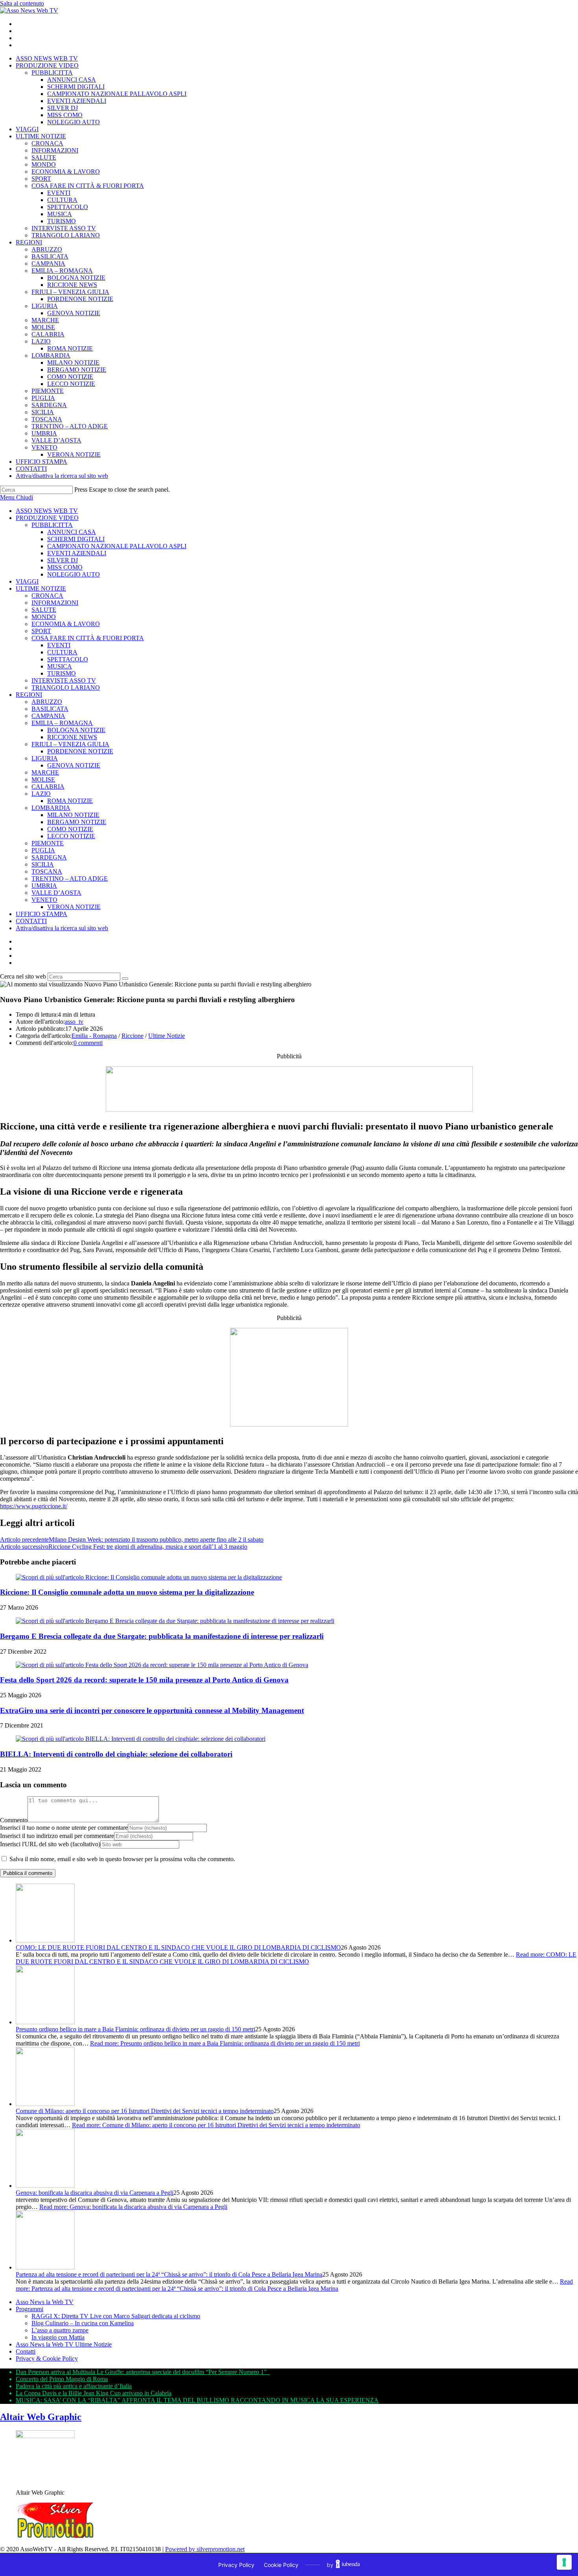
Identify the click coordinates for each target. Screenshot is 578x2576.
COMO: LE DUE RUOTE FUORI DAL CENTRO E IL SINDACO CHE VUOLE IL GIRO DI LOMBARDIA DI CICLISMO (178, 1947)
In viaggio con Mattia (58, 2337)
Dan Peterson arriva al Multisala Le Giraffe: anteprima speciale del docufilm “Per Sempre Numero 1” (143, 2372)
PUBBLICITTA (52, 525)
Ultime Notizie (167, 1036)
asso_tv (74, 1022)
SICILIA (43, 864)
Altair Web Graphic (41, 2417)
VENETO (44, 900)
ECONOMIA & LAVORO (66, 624)
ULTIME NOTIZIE (41, 588)
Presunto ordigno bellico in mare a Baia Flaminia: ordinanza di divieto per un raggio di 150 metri (135, 2029)
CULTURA (62, 652)
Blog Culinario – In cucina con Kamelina (83, 2323)
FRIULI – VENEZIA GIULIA (70, 744)
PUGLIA (43, 850)
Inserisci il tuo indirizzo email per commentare (57, 1836)
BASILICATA (50, 709)
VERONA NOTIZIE (74, 907)
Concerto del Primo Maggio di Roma (62, 2379)
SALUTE (44, 610)
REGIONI (29, 695)
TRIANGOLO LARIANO (66, 688)
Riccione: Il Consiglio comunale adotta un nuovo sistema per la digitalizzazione (127, 1592)
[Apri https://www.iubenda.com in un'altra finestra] (348, 2565)
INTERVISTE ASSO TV (64, 680)
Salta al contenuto (22, 3)
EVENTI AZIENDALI (77, 553)
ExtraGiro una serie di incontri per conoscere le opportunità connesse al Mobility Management (152, 1710)
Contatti (26, 2351)
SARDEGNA (49, 857)
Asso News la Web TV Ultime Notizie (64, 2344)
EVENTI (59, 645)
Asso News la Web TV (45, 2302)
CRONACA (47, 596)
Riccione (133, 1036)
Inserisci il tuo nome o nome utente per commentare (64, 1828)
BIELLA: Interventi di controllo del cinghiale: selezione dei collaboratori (116, 1754)
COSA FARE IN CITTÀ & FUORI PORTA (88, 638)
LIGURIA (45, 758)
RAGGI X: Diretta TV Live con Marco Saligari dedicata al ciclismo (116, 2316)
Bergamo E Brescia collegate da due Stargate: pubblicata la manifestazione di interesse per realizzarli (162, 1636)
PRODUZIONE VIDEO (47, 518)
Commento (14, 1820)
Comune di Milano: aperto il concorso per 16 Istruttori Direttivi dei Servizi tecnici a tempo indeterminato (145, 2111)
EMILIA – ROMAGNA (62, 723)
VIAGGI (27, 581)
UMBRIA (44, 886)
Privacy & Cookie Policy (47, 2358)
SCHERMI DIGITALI (76, 539)
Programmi (29, 2309)
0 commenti (88, 1043)
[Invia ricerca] (125, 979)
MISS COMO (65, 567)
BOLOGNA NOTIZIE (76, 730)
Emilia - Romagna (94, 1036)
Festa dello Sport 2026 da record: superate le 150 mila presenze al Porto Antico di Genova (144, 1680)
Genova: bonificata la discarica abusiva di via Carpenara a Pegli (95, 2193)
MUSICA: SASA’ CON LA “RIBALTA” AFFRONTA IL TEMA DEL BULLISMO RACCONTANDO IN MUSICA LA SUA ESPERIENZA (197, 2400)
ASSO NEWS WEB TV (47, 511)
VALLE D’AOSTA (56, 893)
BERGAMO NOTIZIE (77, 822)
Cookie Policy (281, 2565)
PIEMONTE (48, 843)
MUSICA (60, 666)
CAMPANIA (48, 716)
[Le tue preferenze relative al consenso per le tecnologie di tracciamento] (564, 2562)
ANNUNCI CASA (72, 532)
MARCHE (45, 772)
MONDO (44, 617)
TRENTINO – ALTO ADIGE (70, 879)
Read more (296, 1958)
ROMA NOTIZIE (70, 801)
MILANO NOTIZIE (73, 815)
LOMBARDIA (51, 808)
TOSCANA (47, 871)
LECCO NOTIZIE (71, 836)
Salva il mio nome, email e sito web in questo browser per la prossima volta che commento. (122, 1859)
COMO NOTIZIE (70, 829)
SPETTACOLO (68, 659)
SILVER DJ (63, 560)
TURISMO (62, 673)
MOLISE (43, 779)
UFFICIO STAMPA (41, 914)
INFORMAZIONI (55, 603)
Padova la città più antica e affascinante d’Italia (74, 2386)
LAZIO (41, 794)
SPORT (41, 631)
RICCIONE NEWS (72, 737)
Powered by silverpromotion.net (205, 2549)
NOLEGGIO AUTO (74, 574)
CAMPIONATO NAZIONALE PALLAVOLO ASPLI (117, 546)
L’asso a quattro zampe (60, 2330)
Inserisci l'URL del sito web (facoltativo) (50, 1844)
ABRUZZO (47, 702)
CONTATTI (31, 921)
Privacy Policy (236, 2565)
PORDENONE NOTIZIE (80, 751)
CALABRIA (48, 787)
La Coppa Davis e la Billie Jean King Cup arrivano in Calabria (94, 2393)
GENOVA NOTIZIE (74, 765)
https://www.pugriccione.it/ (34, 1506)
